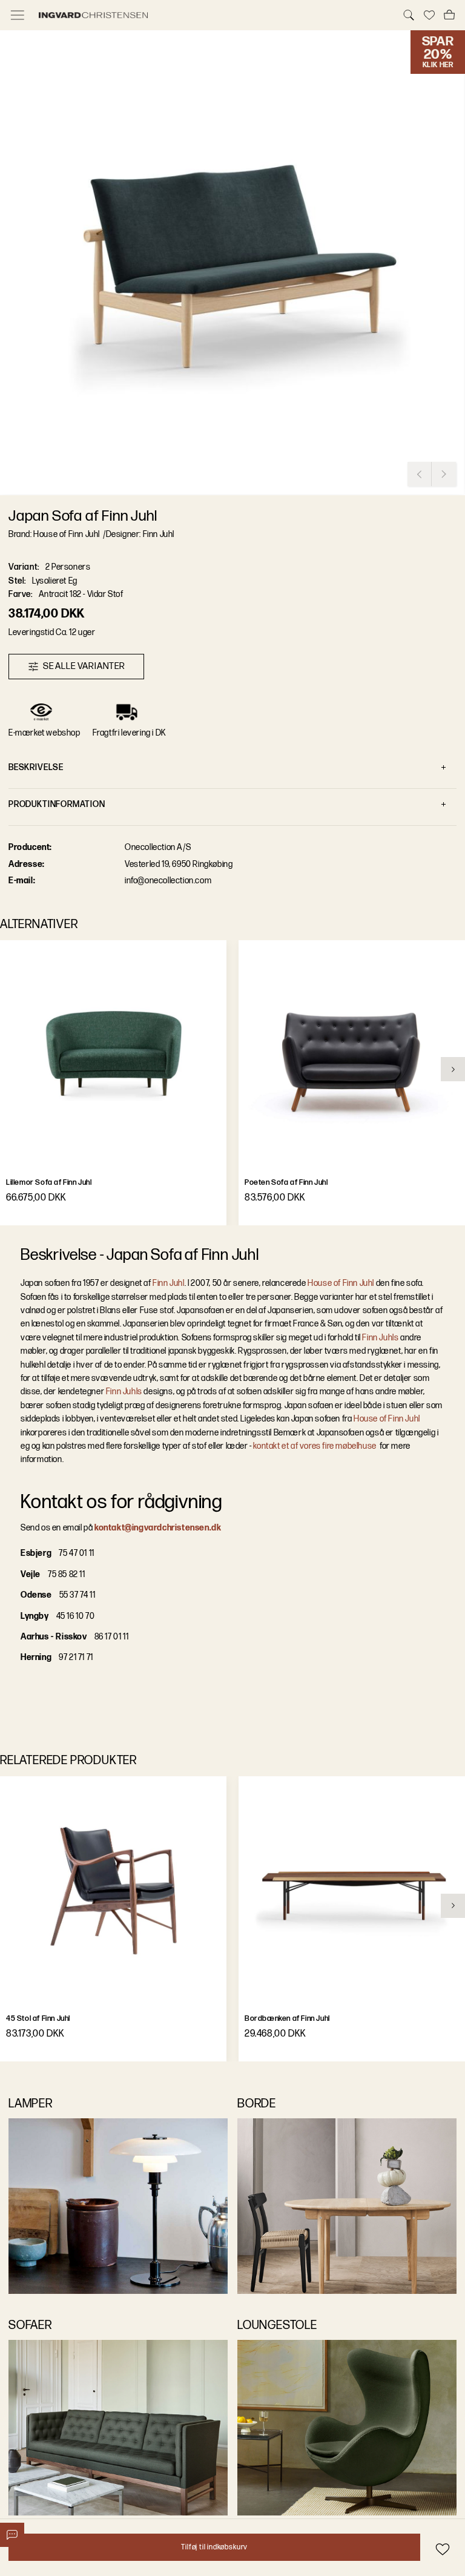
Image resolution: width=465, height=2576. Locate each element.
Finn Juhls (380, 1338)
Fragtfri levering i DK (130, 733)
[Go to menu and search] (18, 15)
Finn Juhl (168, 1283)
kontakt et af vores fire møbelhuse (315, 1446)
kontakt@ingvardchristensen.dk (158, 1528)
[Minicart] (449, 15)
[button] (232, 263)
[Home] (213, 15)
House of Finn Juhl (340, 1283)
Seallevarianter (84, 666)
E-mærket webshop (45, 733)
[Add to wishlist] (442, 2549)
